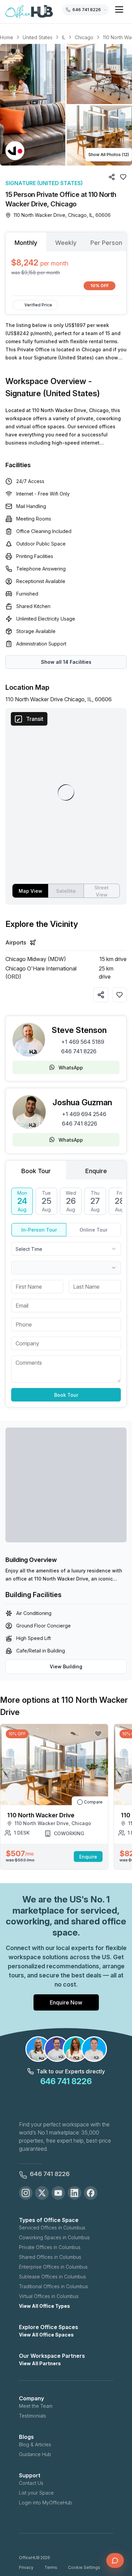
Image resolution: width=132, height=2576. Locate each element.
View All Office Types (45, 2306)
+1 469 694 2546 (84, 1114)
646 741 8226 (79, 1051)
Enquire (88, 1857)
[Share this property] (101, 995)
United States (38, 37)
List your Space (36, 2493)
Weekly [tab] (66, 243)
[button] (66, 105)
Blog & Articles (35, 2444)
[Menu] (119, 9)
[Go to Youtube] (58, 2193)
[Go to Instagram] (26, 2193)
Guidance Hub (35, 2454)
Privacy (26, 2567)
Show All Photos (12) (109, 155)
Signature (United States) (44, 183)
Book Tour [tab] (36, 1171)
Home (7, 37)
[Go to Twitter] (42, 2193)
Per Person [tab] (106, 243)
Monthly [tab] (26, 243)
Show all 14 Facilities (66, 662)
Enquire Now (66, 2002)
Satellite (66, 891)
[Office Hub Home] (29, 12)
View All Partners (40, 2363)
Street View (102, 891)
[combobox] (66, 1249)
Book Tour (66, 1395)
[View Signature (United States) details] (15, 151)
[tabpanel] (66, 273)
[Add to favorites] (119, 995)
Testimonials (32, 2416)
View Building (66, 1666)
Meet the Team (36, 2406)
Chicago (84, 37)
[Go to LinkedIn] (74, 2193)
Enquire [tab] (96, 1171)
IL (64, 37)
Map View (30, 891)
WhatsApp (71, 1068)
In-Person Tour (39, 1230)
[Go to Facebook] (91, 2193)
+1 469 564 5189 (83, 1042)
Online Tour (93, 1230)
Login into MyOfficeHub (46, 2503)
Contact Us (31, 2483)
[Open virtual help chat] (115, 2560)
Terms (51, 2567)
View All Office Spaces (46, 2335)
